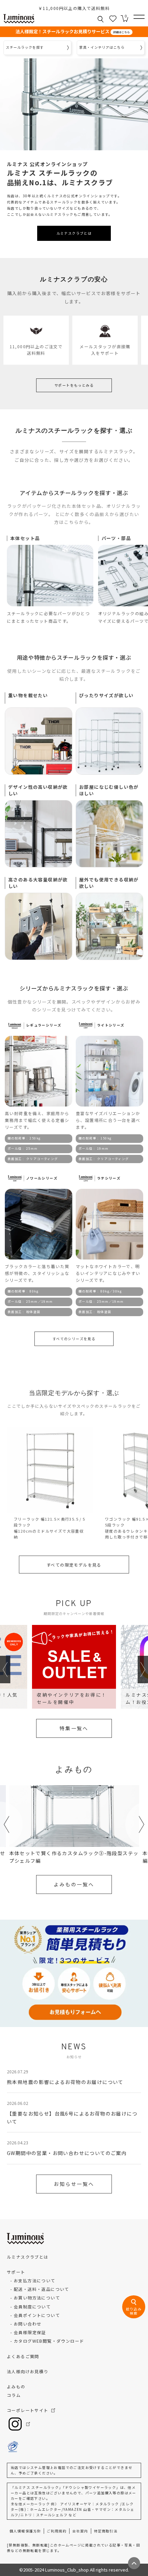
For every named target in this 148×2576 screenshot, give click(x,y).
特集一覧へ (74, 1728)
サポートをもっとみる (74, 385)
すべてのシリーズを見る (74, 1339)
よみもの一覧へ (74, 1884)
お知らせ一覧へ (74, 2184)
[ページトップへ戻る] (134, 2563)
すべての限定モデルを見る (74, 1565)
